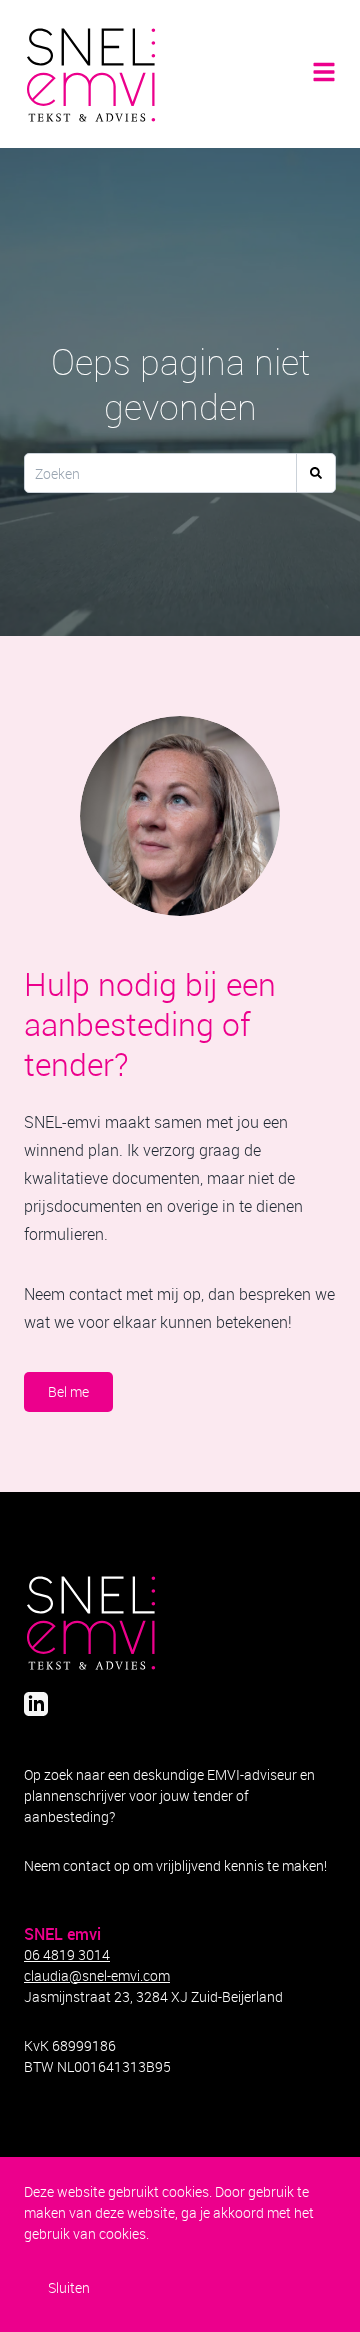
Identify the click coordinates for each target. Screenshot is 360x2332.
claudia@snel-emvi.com (97, 1975)
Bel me (68, 1391)
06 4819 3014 (67, 1954)
